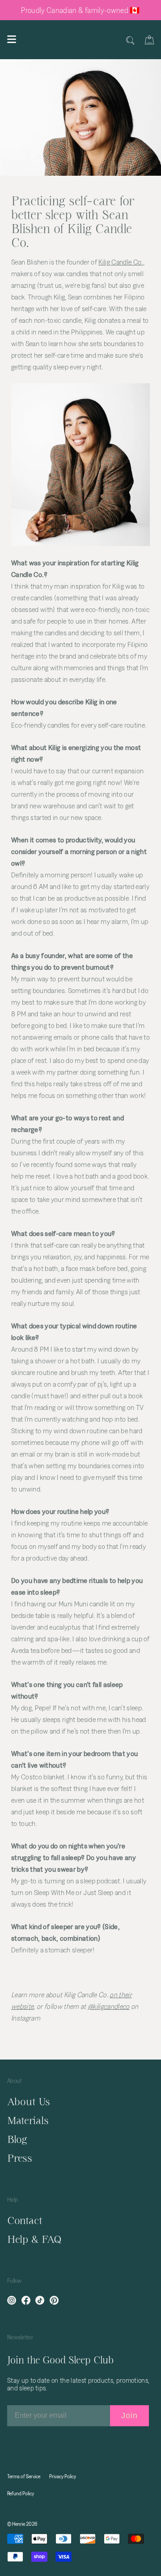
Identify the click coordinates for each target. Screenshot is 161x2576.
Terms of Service (24, 2476)
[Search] (130, 39)
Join (129, 2416)
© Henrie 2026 (22, 2524)
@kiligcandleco (109, 2006)
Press (20, 2158)
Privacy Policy (63, 2476)
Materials (28, 2120)
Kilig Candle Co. (121, 262)
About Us (29, 2101)
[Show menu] (12, 39)
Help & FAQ (34, 2239)
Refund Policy (21, 2493)
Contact (25, 2220)
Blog (17, 2139)
